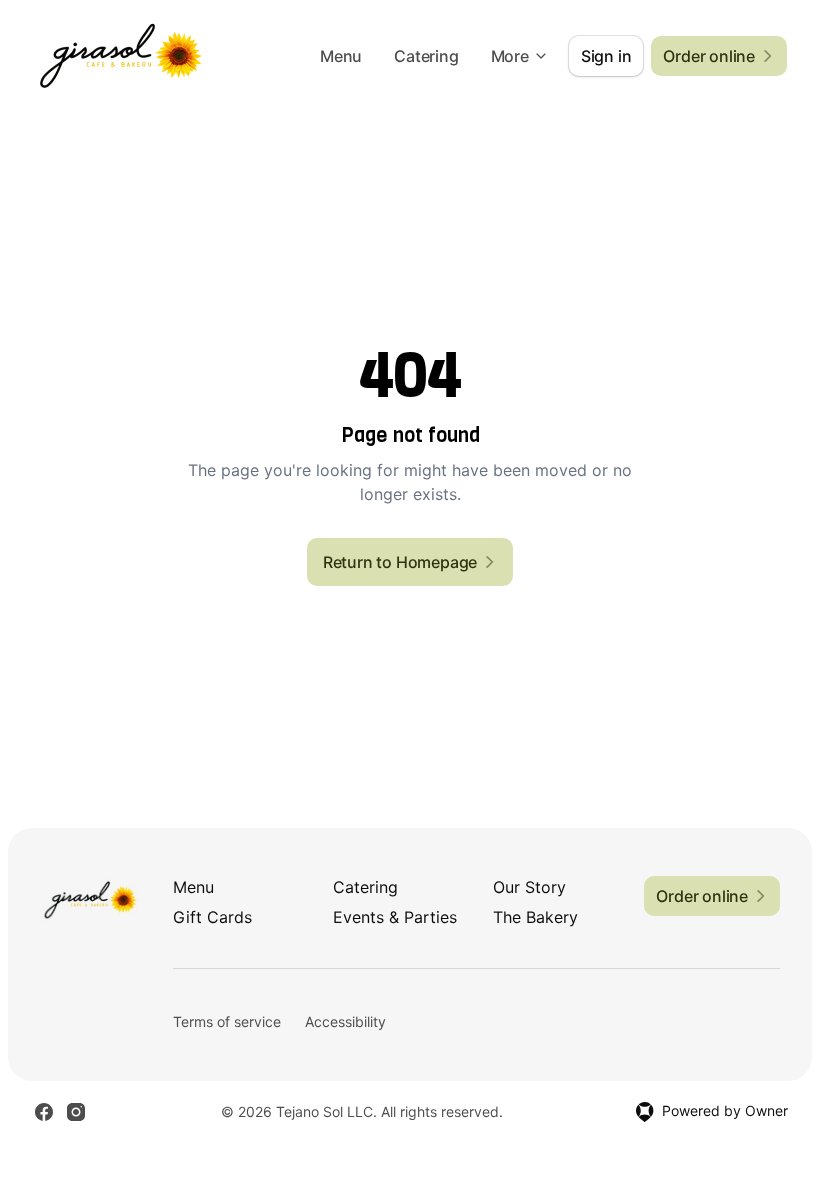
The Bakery (535, 917)
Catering (426, 56)
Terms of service (227, 1021)
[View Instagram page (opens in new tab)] (76, 1112)
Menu (341, 56)
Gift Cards (212, 917)
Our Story (529, 887)
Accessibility (345, 1021)
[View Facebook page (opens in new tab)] (44, 1112)
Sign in (606, 56)
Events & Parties (395, 917)
